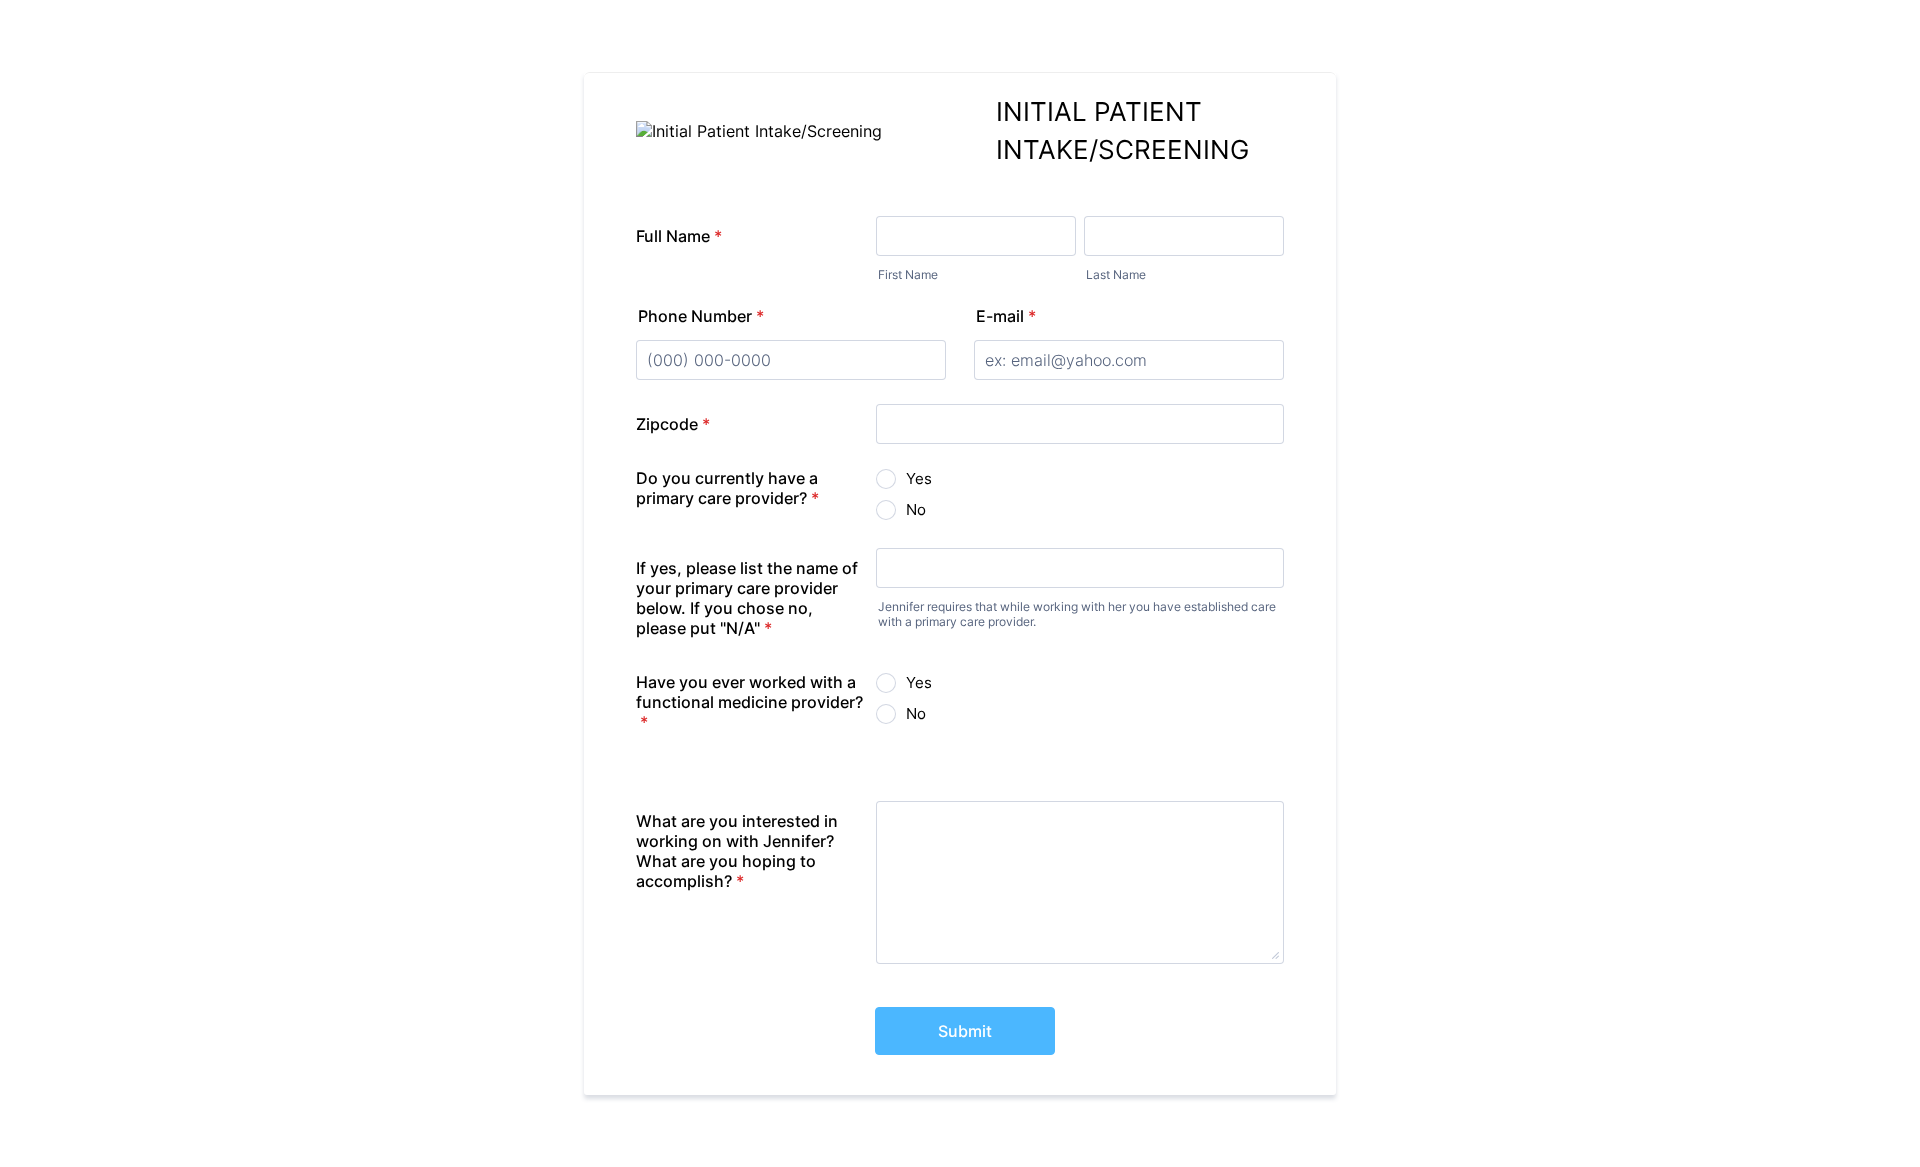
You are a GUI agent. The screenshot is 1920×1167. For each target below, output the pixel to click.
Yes (919, 478)
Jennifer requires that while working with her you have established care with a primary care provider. (1077, 614)
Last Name (1116, 274)
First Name (908, 274)
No (916, 509)
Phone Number (701, 316)
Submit (965, 1031)
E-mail (1006, 316)
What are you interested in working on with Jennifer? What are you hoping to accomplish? (737, 851)
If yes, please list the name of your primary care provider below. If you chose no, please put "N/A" (747, 598)
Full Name (679, 236)
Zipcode (673, 424)
